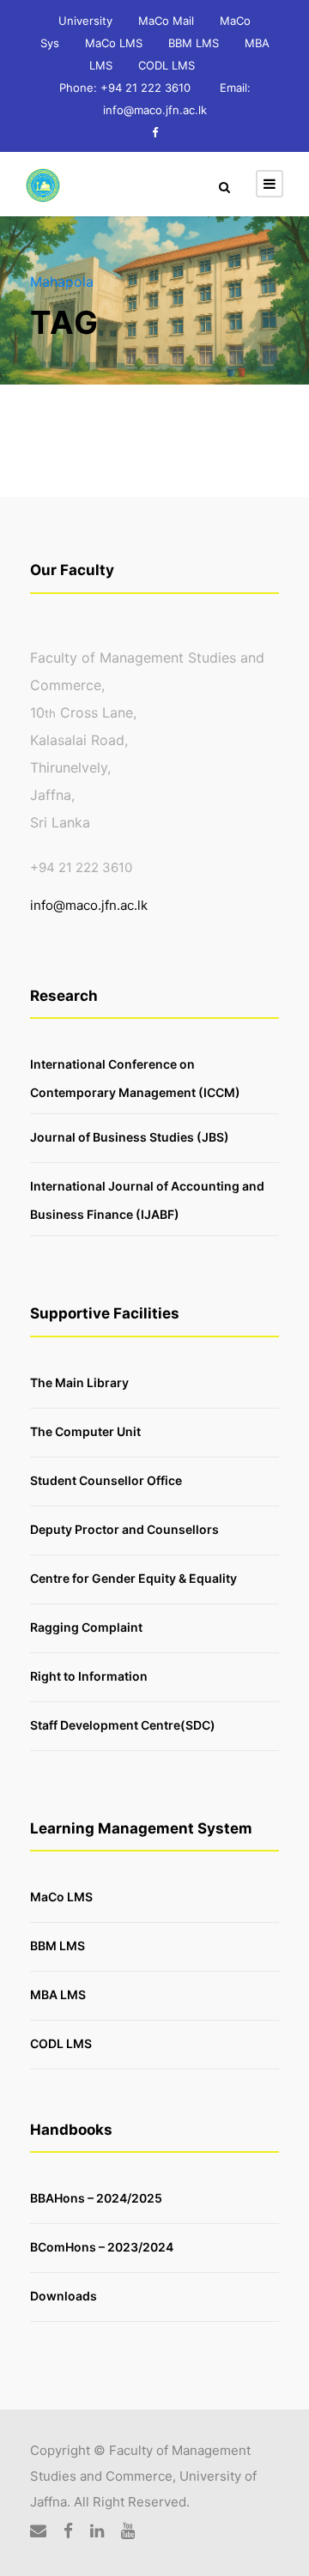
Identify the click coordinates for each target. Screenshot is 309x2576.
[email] (38, 2531)
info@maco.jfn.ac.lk (89, 905)
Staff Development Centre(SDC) (123, 1724)
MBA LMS (58, 1994)
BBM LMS (194, 43)
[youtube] (128, 2531)
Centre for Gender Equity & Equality (133, 1577)
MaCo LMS (114, 43)
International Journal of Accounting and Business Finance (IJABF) (147, 1200)
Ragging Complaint (86, 1626)
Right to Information (89, 1675)
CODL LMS (167, 65)
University (85, 21)
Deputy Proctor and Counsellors (124, 1528)
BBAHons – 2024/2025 (96, 2198)
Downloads (64, 2296)
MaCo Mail (166, 21)
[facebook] (155, 132)
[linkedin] (97, 2531)
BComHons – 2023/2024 (102, 2247)
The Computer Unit (85, 1430)
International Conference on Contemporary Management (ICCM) (135, 1078)
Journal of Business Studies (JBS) (130, 1137)
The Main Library (79, 1382)
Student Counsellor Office (106, 1479)
